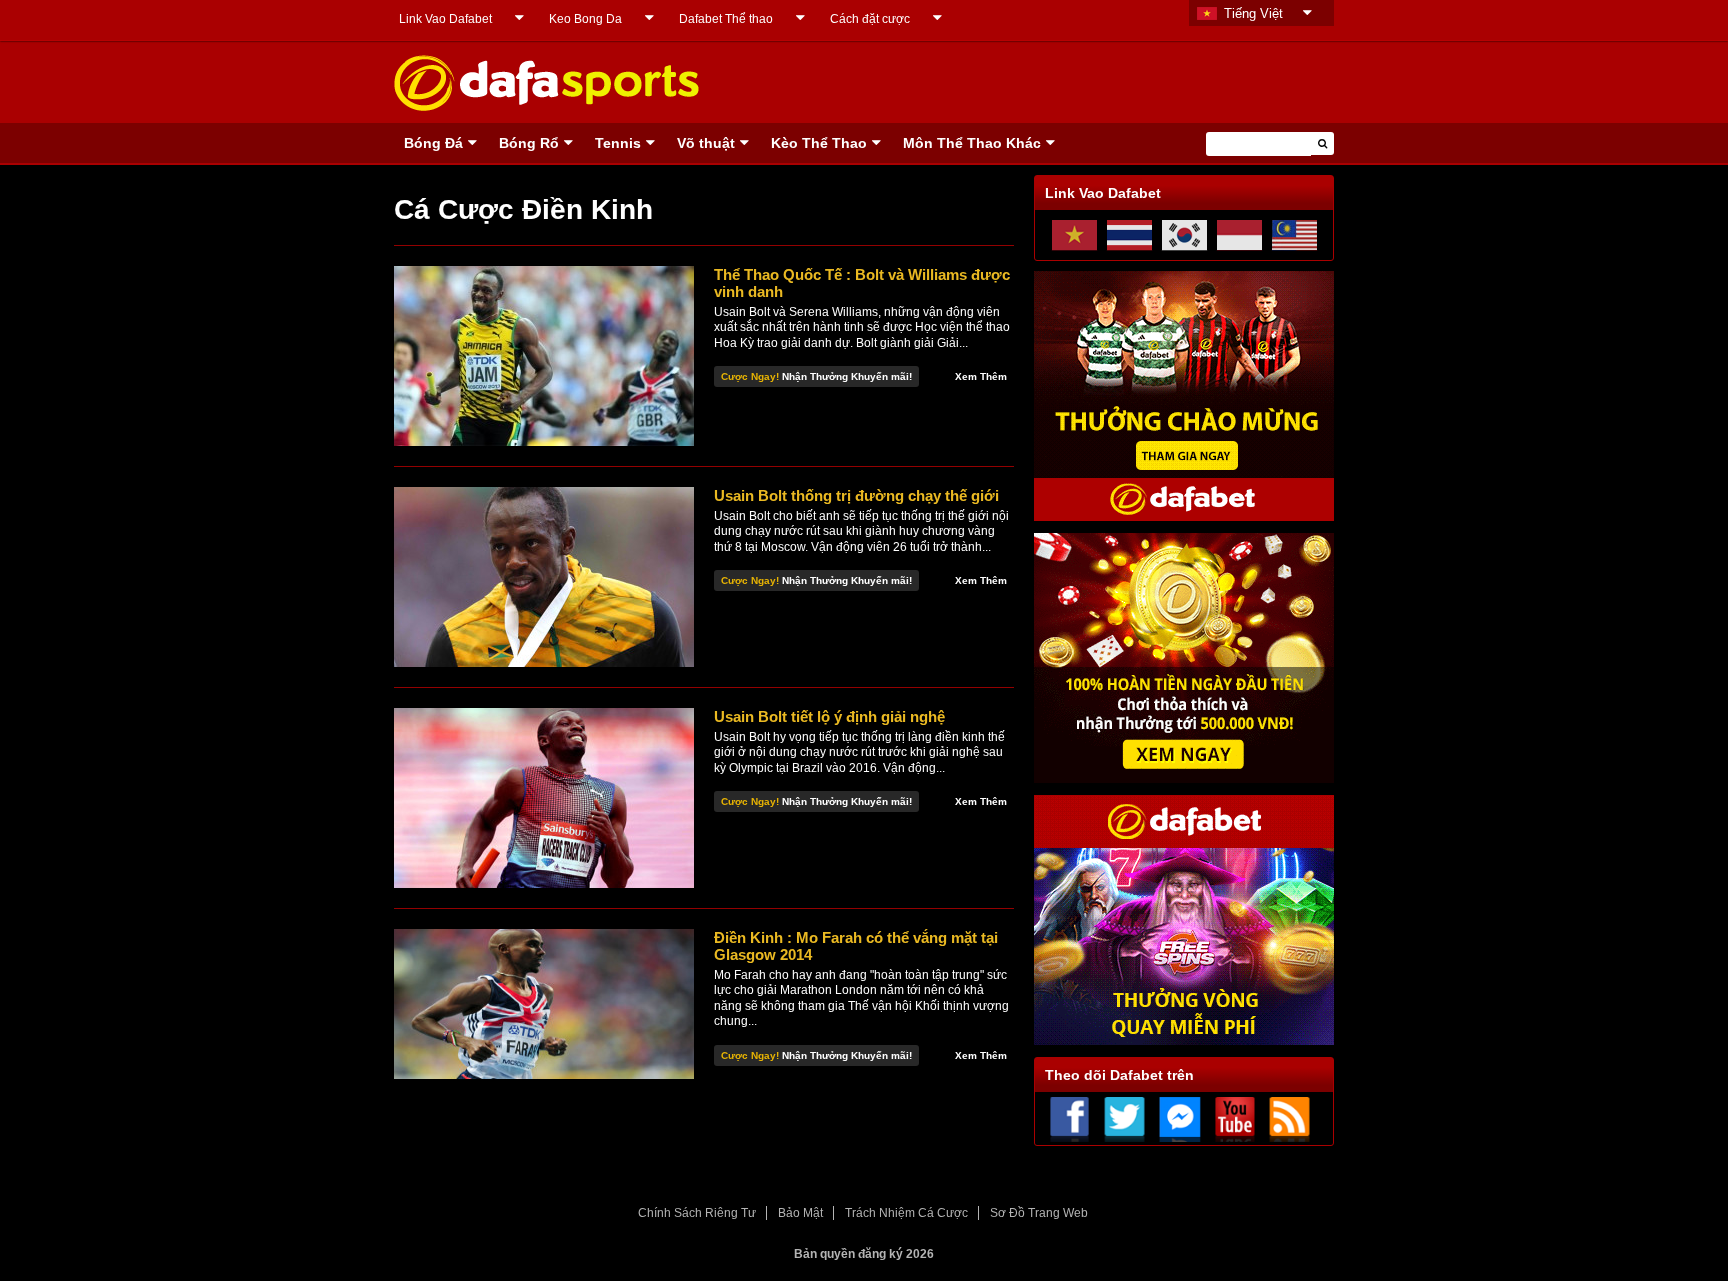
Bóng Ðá (433, 143)
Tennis (618, 143)
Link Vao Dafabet (445, 19)
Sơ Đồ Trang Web (1039, 1213)
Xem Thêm (981, 376)
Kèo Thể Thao (819, 143)
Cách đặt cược (870, 19)
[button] (1322, 143)
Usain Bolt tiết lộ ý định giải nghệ (829, 716)
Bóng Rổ (529, 143)
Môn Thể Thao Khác (972, 143)
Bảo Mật (800, 1213)
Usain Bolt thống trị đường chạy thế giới (856, 495)
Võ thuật (706, 143)
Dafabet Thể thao (726, 19)
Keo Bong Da (585, 19)
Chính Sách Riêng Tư (697, 1213)
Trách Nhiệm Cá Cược (906, 1213)
